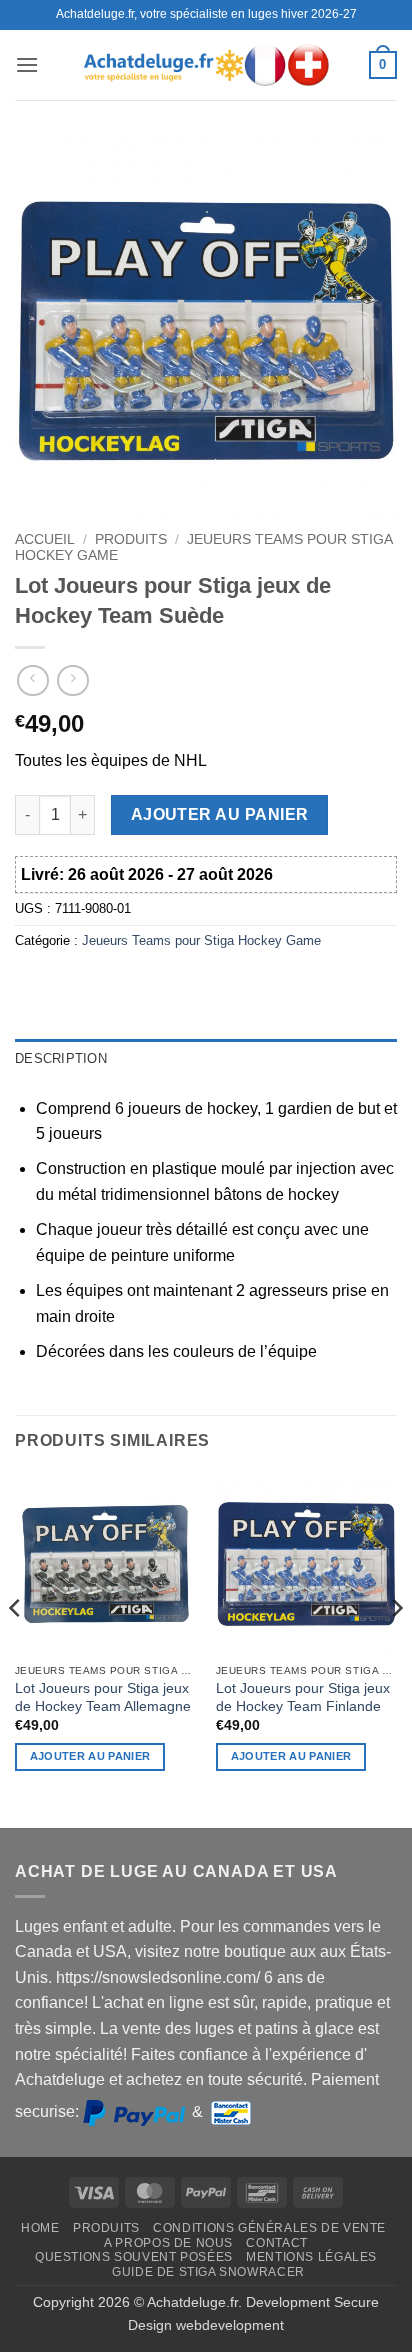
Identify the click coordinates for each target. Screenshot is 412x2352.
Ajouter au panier (220, 814)
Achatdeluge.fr (192, 2302)
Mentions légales (311, 2257)
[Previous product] (72, 680)
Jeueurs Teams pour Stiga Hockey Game (201, 940)
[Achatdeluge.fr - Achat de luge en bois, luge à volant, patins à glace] (206, 64)
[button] (27, 64)
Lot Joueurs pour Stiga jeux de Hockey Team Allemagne (103, 1697)
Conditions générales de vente (269, 2228)
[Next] (396, 1648)
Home (40, 2228)
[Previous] (16, 1648)
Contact (276, 2243)
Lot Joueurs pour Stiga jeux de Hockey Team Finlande (303, 1697)
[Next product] (32, 680)
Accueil (45, 539)
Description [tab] (61, 1058)
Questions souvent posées (134, 2257)
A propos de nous (168, 2243)
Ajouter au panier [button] (90, 1756)
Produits (131, 539)
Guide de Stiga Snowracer (208, 2272)
